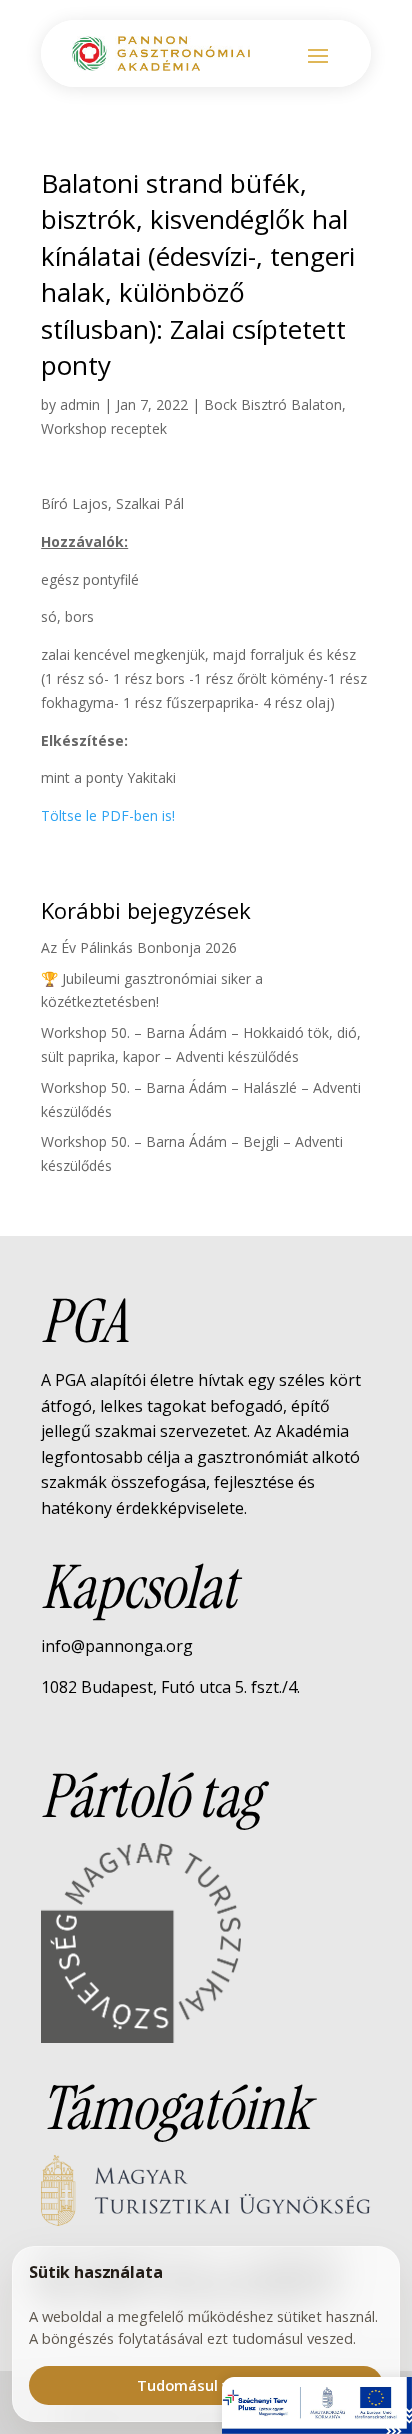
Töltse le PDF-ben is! (108, 815)
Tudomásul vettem (206, 2385)
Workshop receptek (104, 428)
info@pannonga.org (117, 1646)
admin (80, 404)
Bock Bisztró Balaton (273, 404)
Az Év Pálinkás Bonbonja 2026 (139, 947)
